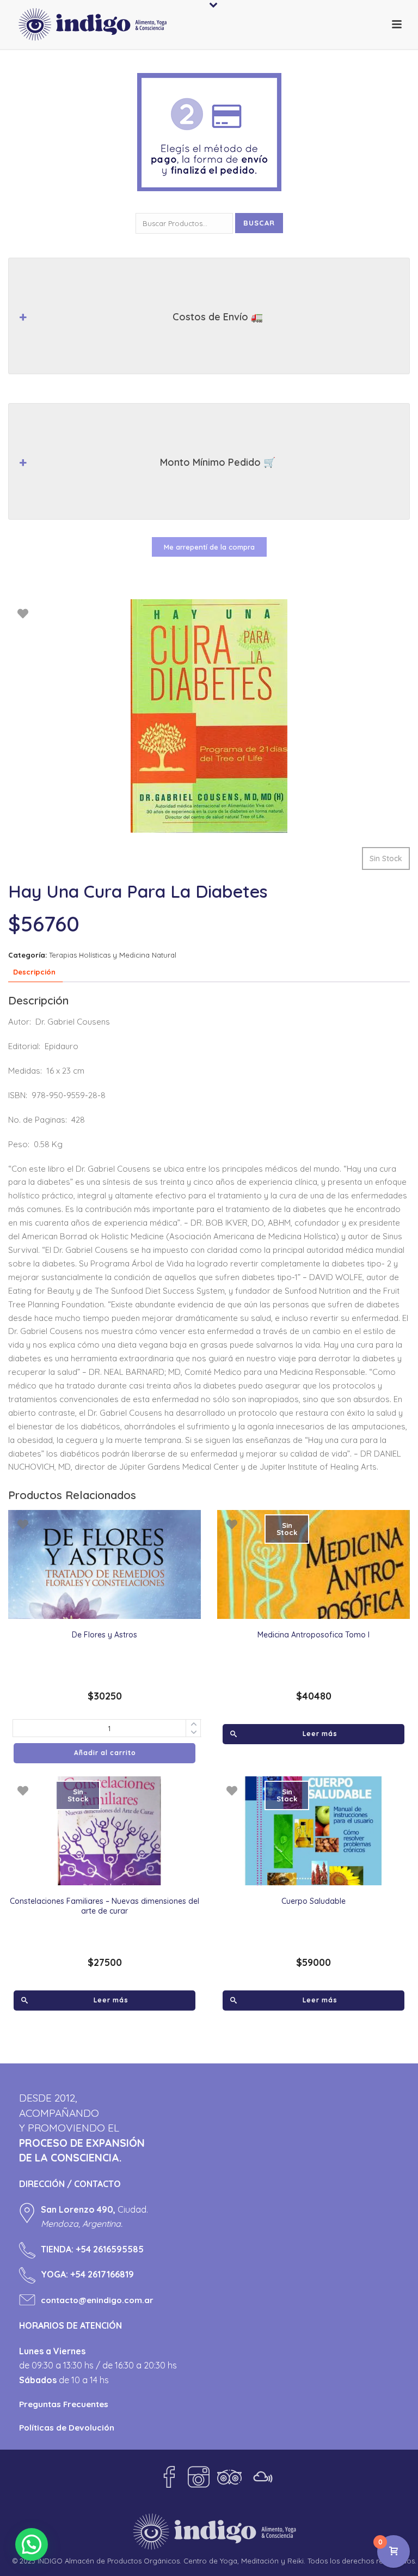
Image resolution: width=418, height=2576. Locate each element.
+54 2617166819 (102, 2274)
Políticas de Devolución (67, 2428)
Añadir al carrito (105, 1753)
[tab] (34, 972)
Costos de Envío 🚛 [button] (218, 317)
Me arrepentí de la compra (209, 547)
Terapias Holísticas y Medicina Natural (113, 955)
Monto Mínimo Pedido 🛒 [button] (218, 462)
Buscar (259, 223)
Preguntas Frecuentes (64, 2404)
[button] (32, 2544)
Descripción (34, 972)
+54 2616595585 (110, 2249)
